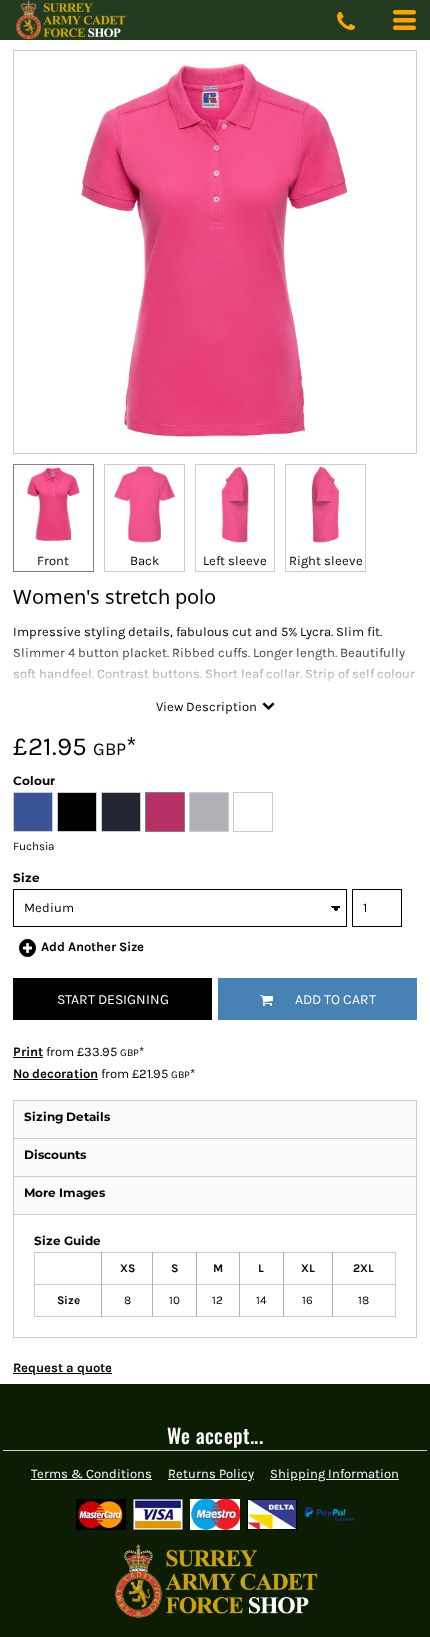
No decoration (55, 1073)
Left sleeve (235, 560)
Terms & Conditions (91, 1473)
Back (144, 560)
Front (53, 560)
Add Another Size (92, 946)
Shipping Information (334, 1473)
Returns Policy (211, 1473)
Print (28, 1051)
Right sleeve (326, 560)
